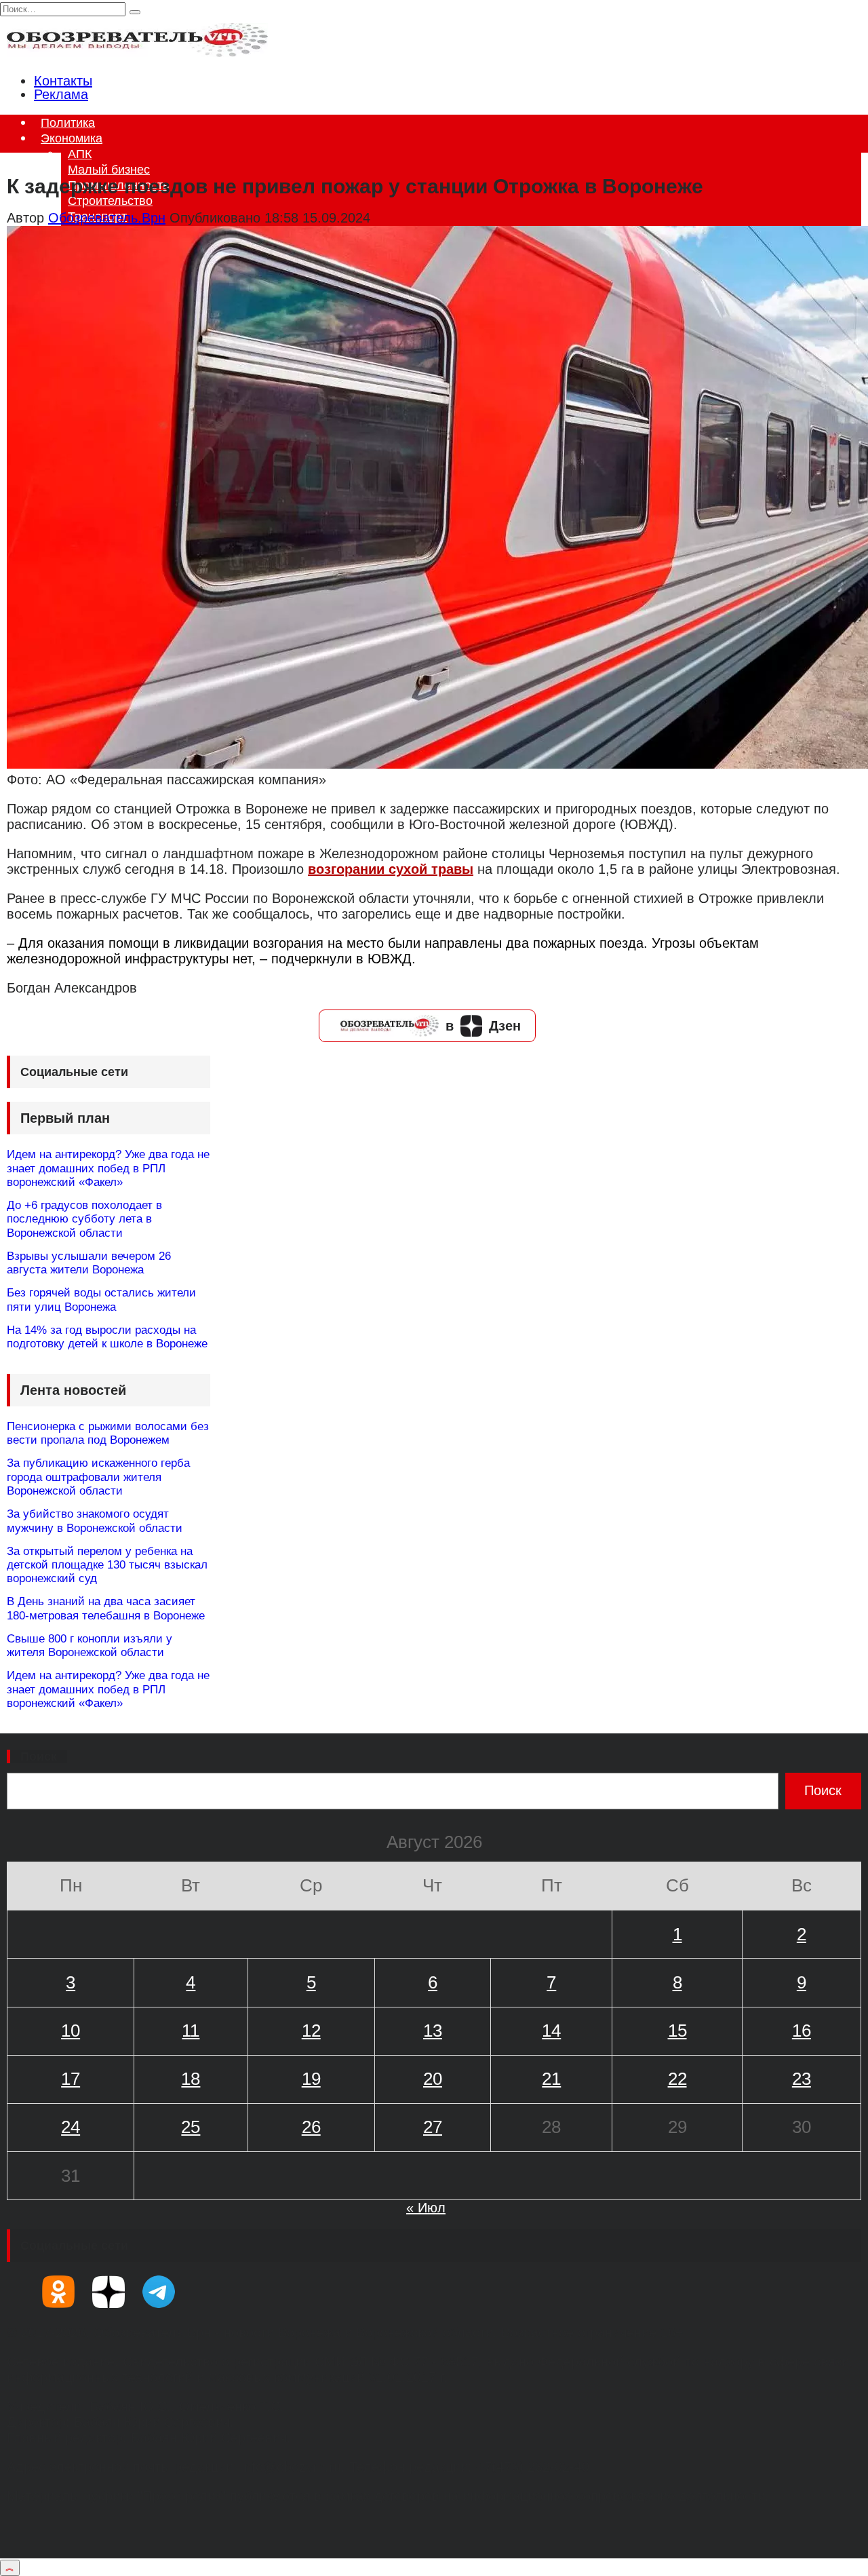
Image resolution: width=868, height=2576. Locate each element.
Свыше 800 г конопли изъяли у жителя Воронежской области (90, 1646)
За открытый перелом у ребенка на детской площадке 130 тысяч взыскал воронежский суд (107, 1565)
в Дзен (483, 1026)
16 (802, 2031)
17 (71, 2079)
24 (71, 2127)
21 (551, 2079)
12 (311, 2031)
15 (677, 2031)
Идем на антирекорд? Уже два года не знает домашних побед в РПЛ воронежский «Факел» (108, 1168)
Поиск (39, 1756)
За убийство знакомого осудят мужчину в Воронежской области (95, 1521)
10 (71, 2031)
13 (433, 2031)
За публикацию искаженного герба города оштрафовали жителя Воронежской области (98, 1477)
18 (191, 2079)
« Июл (426, 2208)
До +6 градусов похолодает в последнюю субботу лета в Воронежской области (84, 1219)
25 (191, 2127)
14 (551, 2031)
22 (677, 2079)
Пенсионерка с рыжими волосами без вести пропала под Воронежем (108, 1433)
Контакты (63, 81)
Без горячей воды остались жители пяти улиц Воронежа (101, 1300)
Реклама (61, 94)
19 (311, 2079)
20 (433, 2079)
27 (433, 2127)
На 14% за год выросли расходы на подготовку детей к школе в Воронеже (107, 1337)
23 (802, 2079)
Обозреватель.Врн (107, 218)
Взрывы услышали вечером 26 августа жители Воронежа (89, 1263)
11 (191, 2031)
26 (311, 2127)
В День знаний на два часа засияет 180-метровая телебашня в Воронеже (106, 1608)
